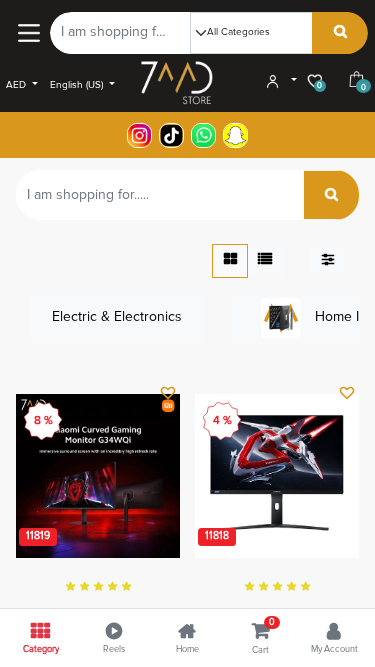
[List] (264, 261)
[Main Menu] (28, 32)
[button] (167, 395)
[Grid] (230, 261)
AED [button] (17, 85)
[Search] (340, 33)
